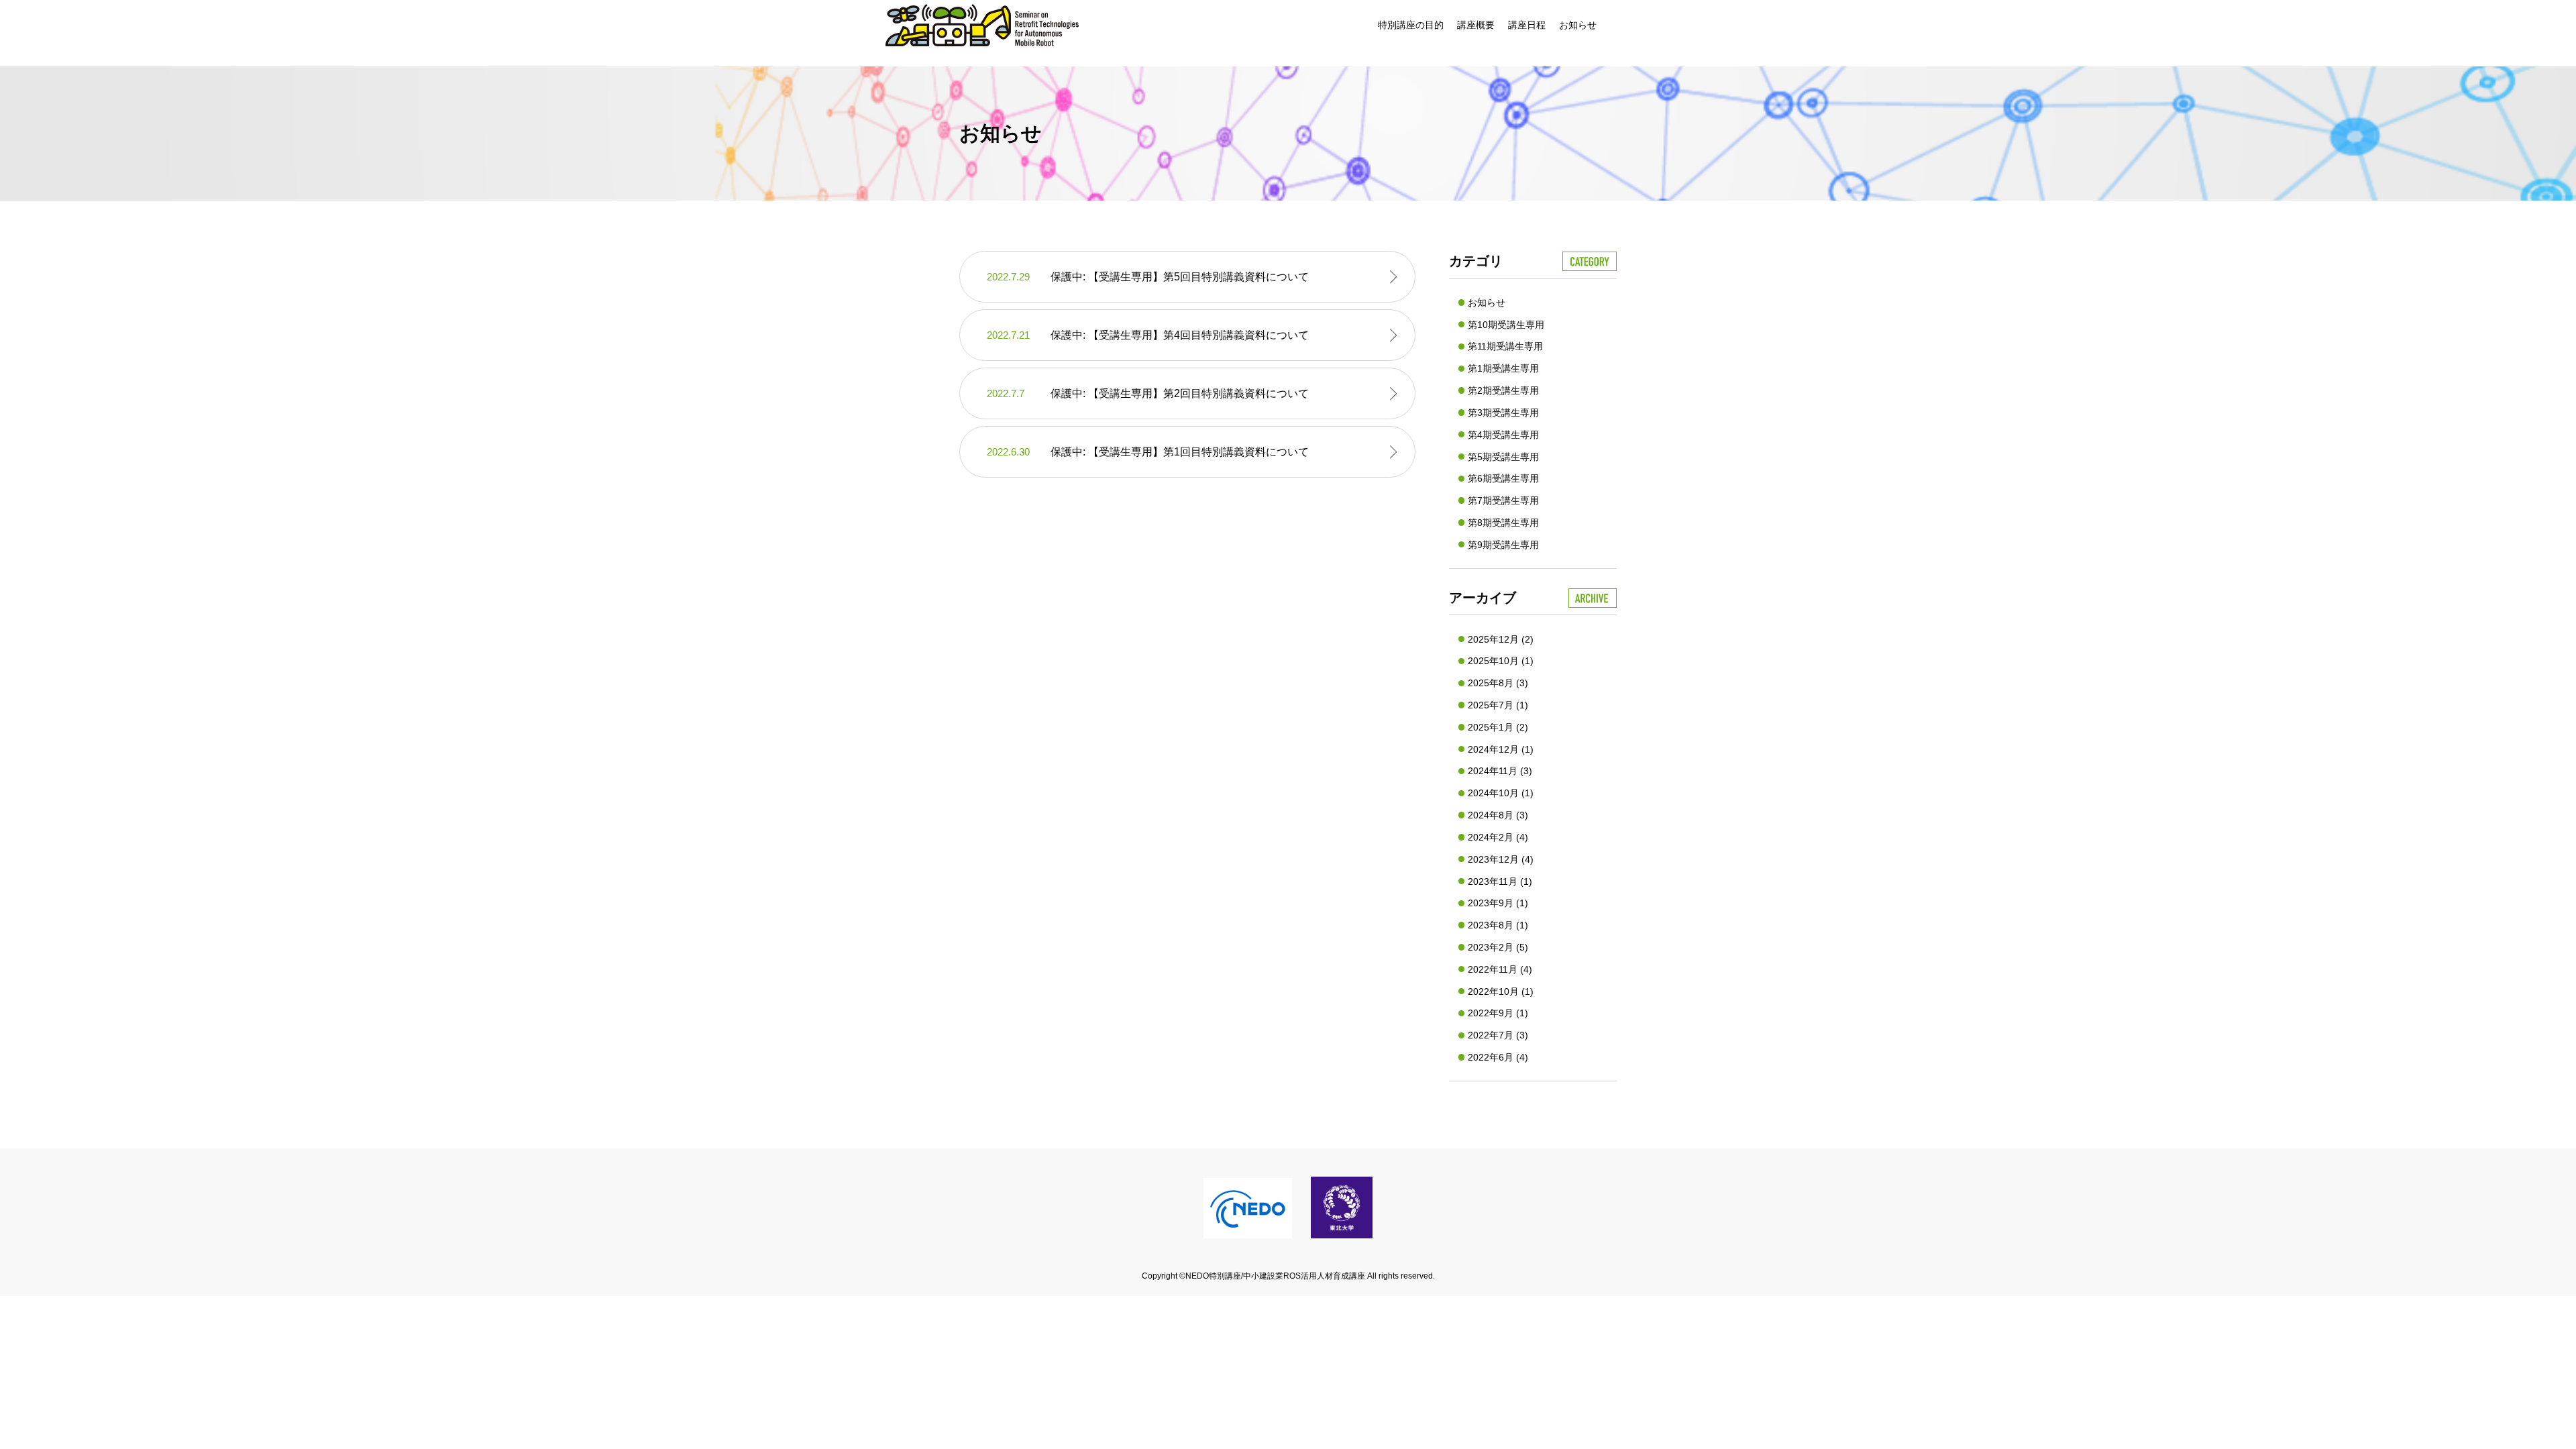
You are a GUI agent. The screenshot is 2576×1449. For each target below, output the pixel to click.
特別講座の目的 (1411, 25)
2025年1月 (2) (1498, 727)
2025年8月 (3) (1498, 683)
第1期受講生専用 (1503, 368)
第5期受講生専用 (1503, 457)
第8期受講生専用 (1503, 523)
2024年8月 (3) (1498, 815)
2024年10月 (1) (1501, 793)
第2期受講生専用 (1503, 390)
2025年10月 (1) (1501, 661)
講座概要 (1476, 25)
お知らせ (1578, 25)
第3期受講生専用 (1503, 413)
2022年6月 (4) (1498, 1057)
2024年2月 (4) (1498, 837)
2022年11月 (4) (1500, 969)
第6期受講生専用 (1503, 478)
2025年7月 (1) (1498, 705)
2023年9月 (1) (1498, 903)
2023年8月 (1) (1498, 925)
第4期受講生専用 (1503, 435)
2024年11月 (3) (1500, 771)
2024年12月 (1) (1501, 749)
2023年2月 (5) (1498, 947)
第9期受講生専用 (1503, 545)
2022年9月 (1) (1498, 1013)
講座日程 (1527, 25)
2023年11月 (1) (1500, 881)
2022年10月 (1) (1501, 991)
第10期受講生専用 (1506, 325)
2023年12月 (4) (1501, 859)
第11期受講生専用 (1505, 346)
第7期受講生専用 (1503, 500)
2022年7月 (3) (1498, 1035)
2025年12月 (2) (1501, 639)
